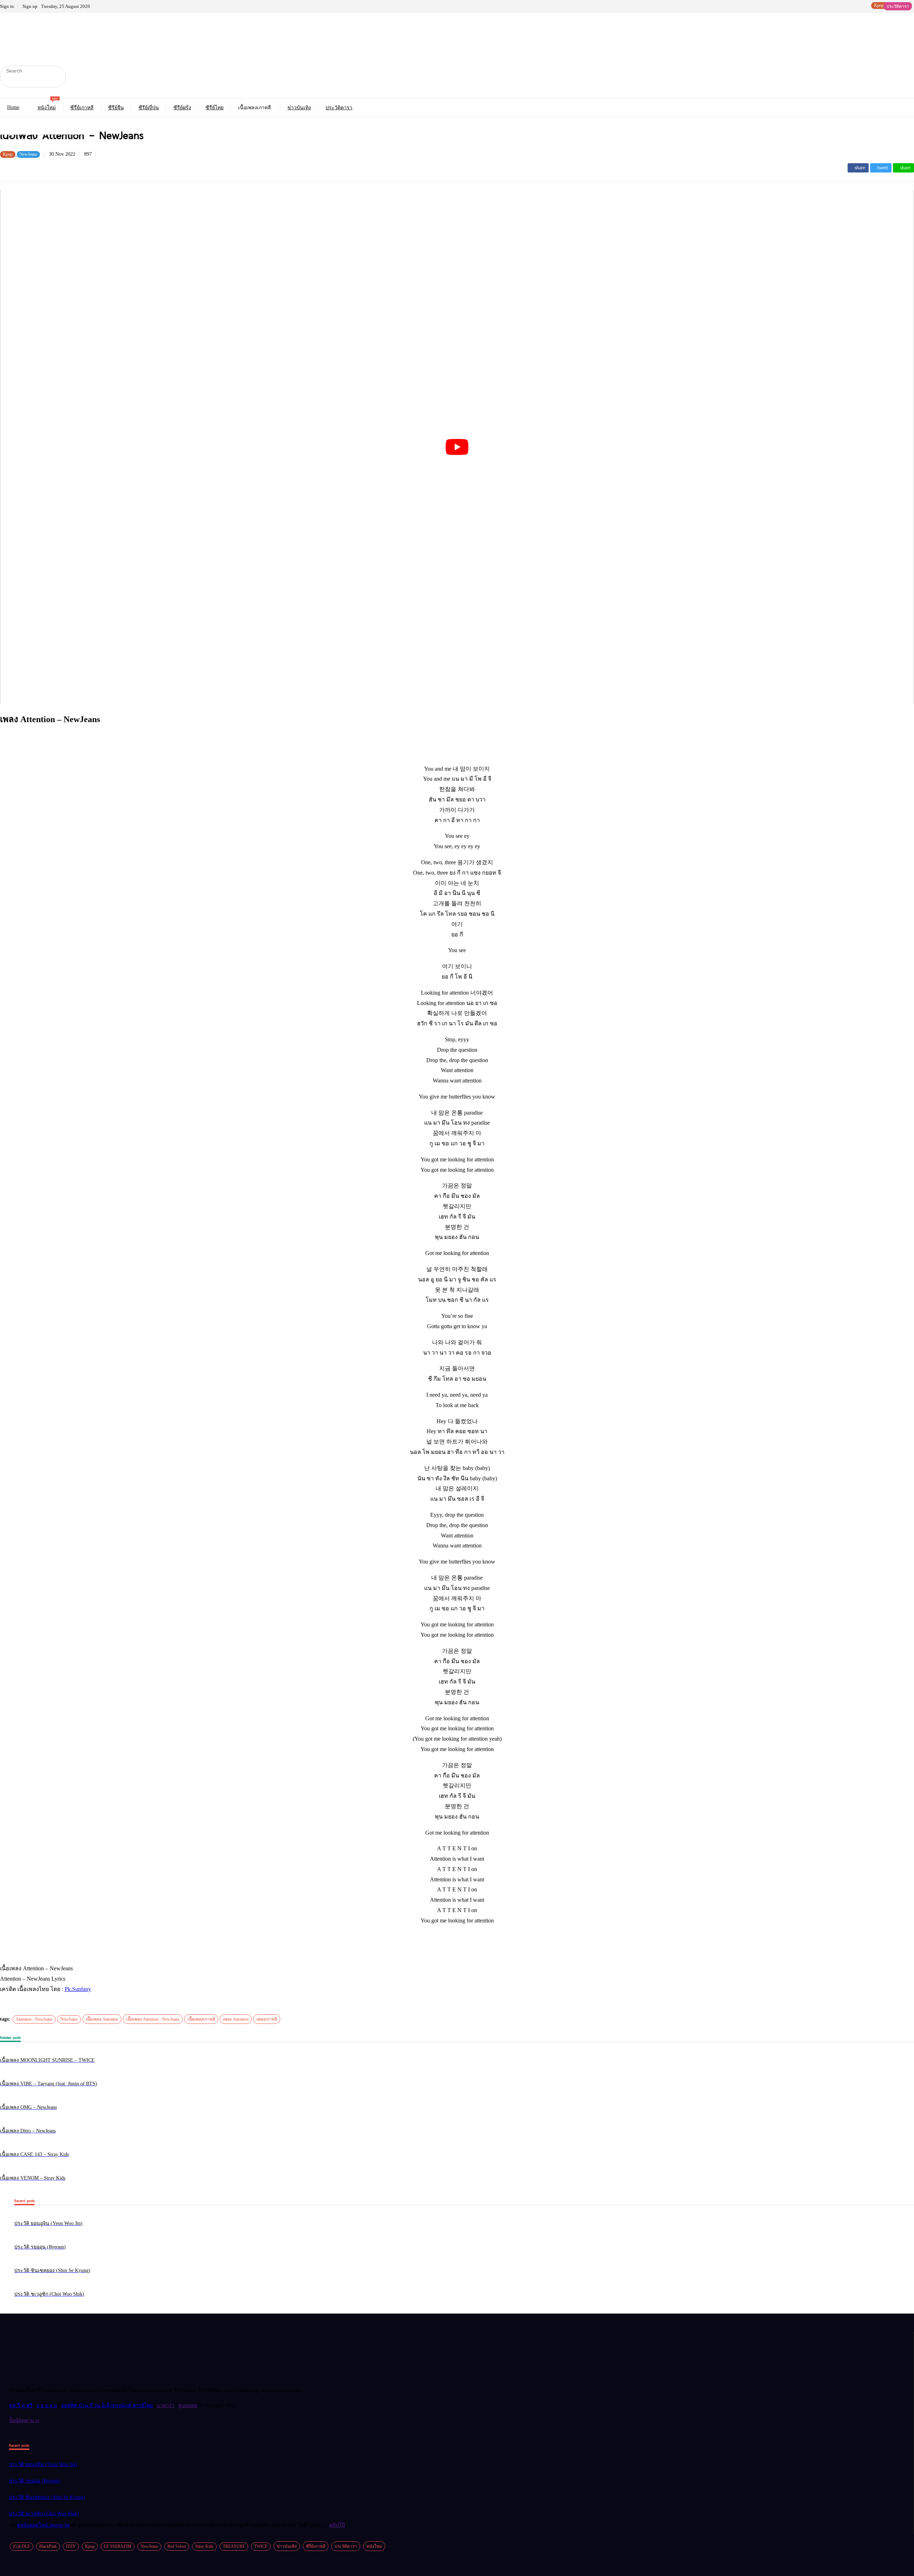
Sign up (30, 6)
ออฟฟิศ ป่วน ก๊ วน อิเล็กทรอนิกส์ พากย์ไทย (107, 2405)
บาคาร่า (166, 2405)
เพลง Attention (236, 2019)
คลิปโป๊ (337, 2525)
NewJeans (69, 2019)
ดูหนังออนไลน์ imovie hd (43, 2525)
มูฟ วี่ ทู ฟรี (21, 2405)
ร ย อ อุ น (47, 2405)
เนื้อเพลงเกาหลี (201, 2019)
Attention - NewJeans (34, 2019)
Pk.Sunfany (78, 1989)
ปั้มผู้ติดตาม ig (24, 2420)
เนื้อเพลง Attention (102, 2019)
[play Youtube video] (457, 447)
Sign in (7, 6)
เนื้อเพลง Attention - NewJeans (153, 2019)
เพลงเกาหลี (267, 2019)
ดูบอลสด (188, 2405)
